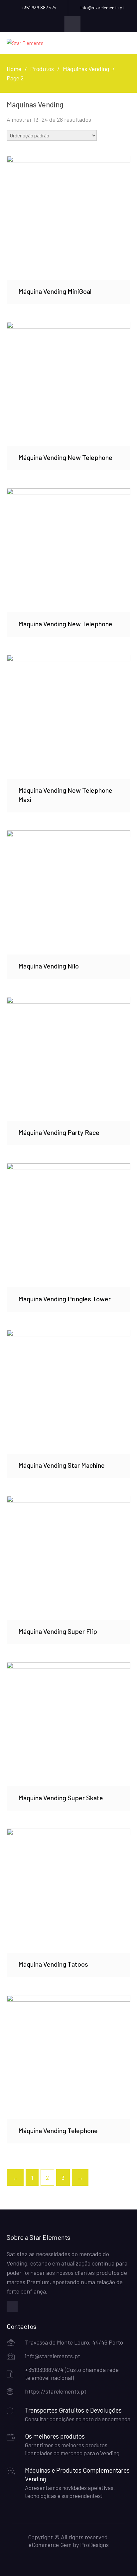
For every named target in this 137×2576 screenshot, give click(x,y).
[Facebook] (12, 2306)
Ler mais (69, 217)
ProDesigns (94, 2545)
